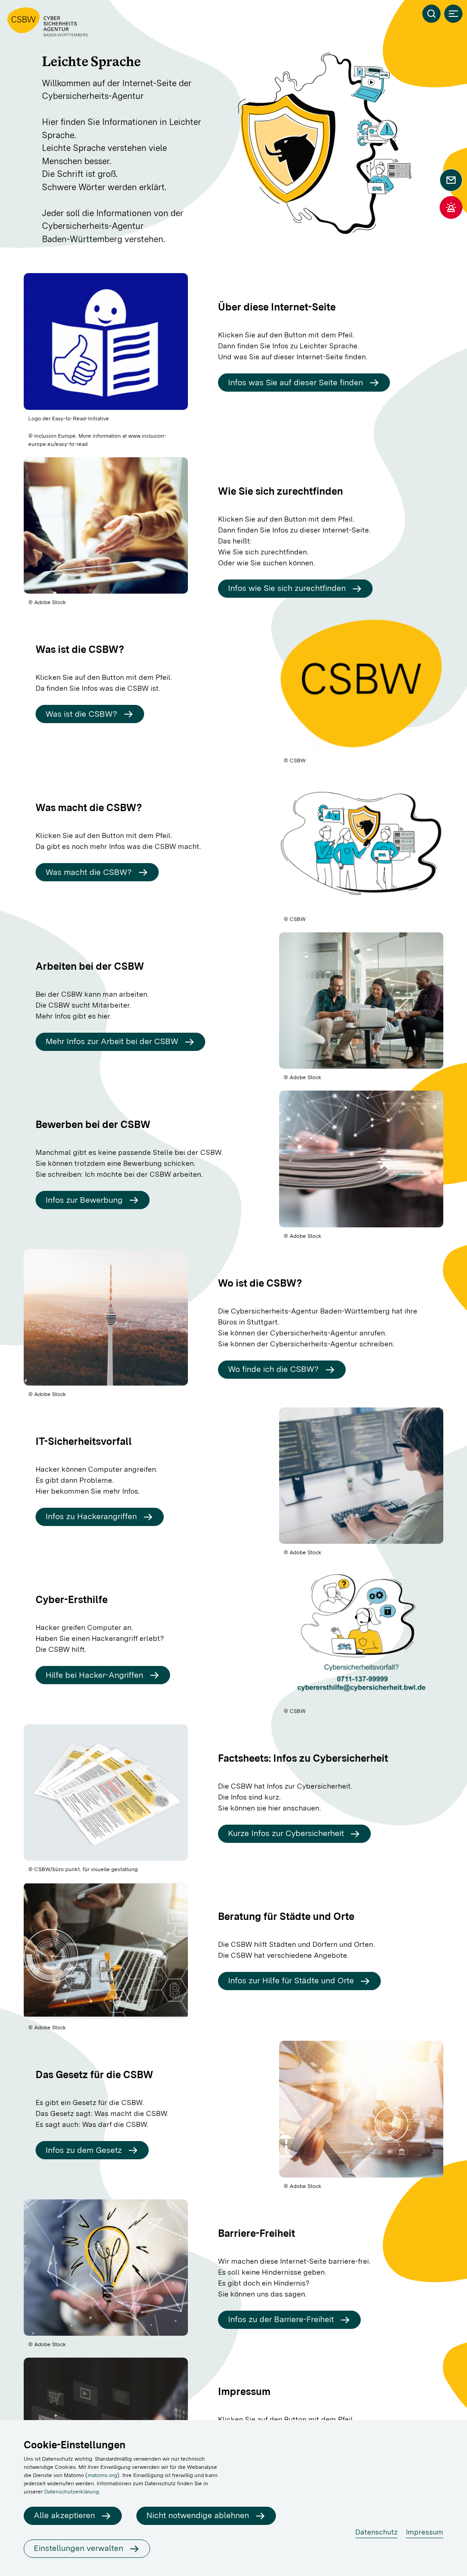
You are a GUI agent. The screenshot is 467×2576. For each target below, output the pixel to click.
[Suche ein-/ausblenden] (431, 14)
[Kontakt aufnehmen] (451, 180)
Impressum (425, 2532)
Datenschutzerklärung (72, 2492)
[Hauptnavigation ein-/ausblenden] (453, 14)
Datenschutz (376, 2532)
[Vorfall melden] (451, 207)
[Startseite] (47, 22)
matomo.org (102, 2475)
